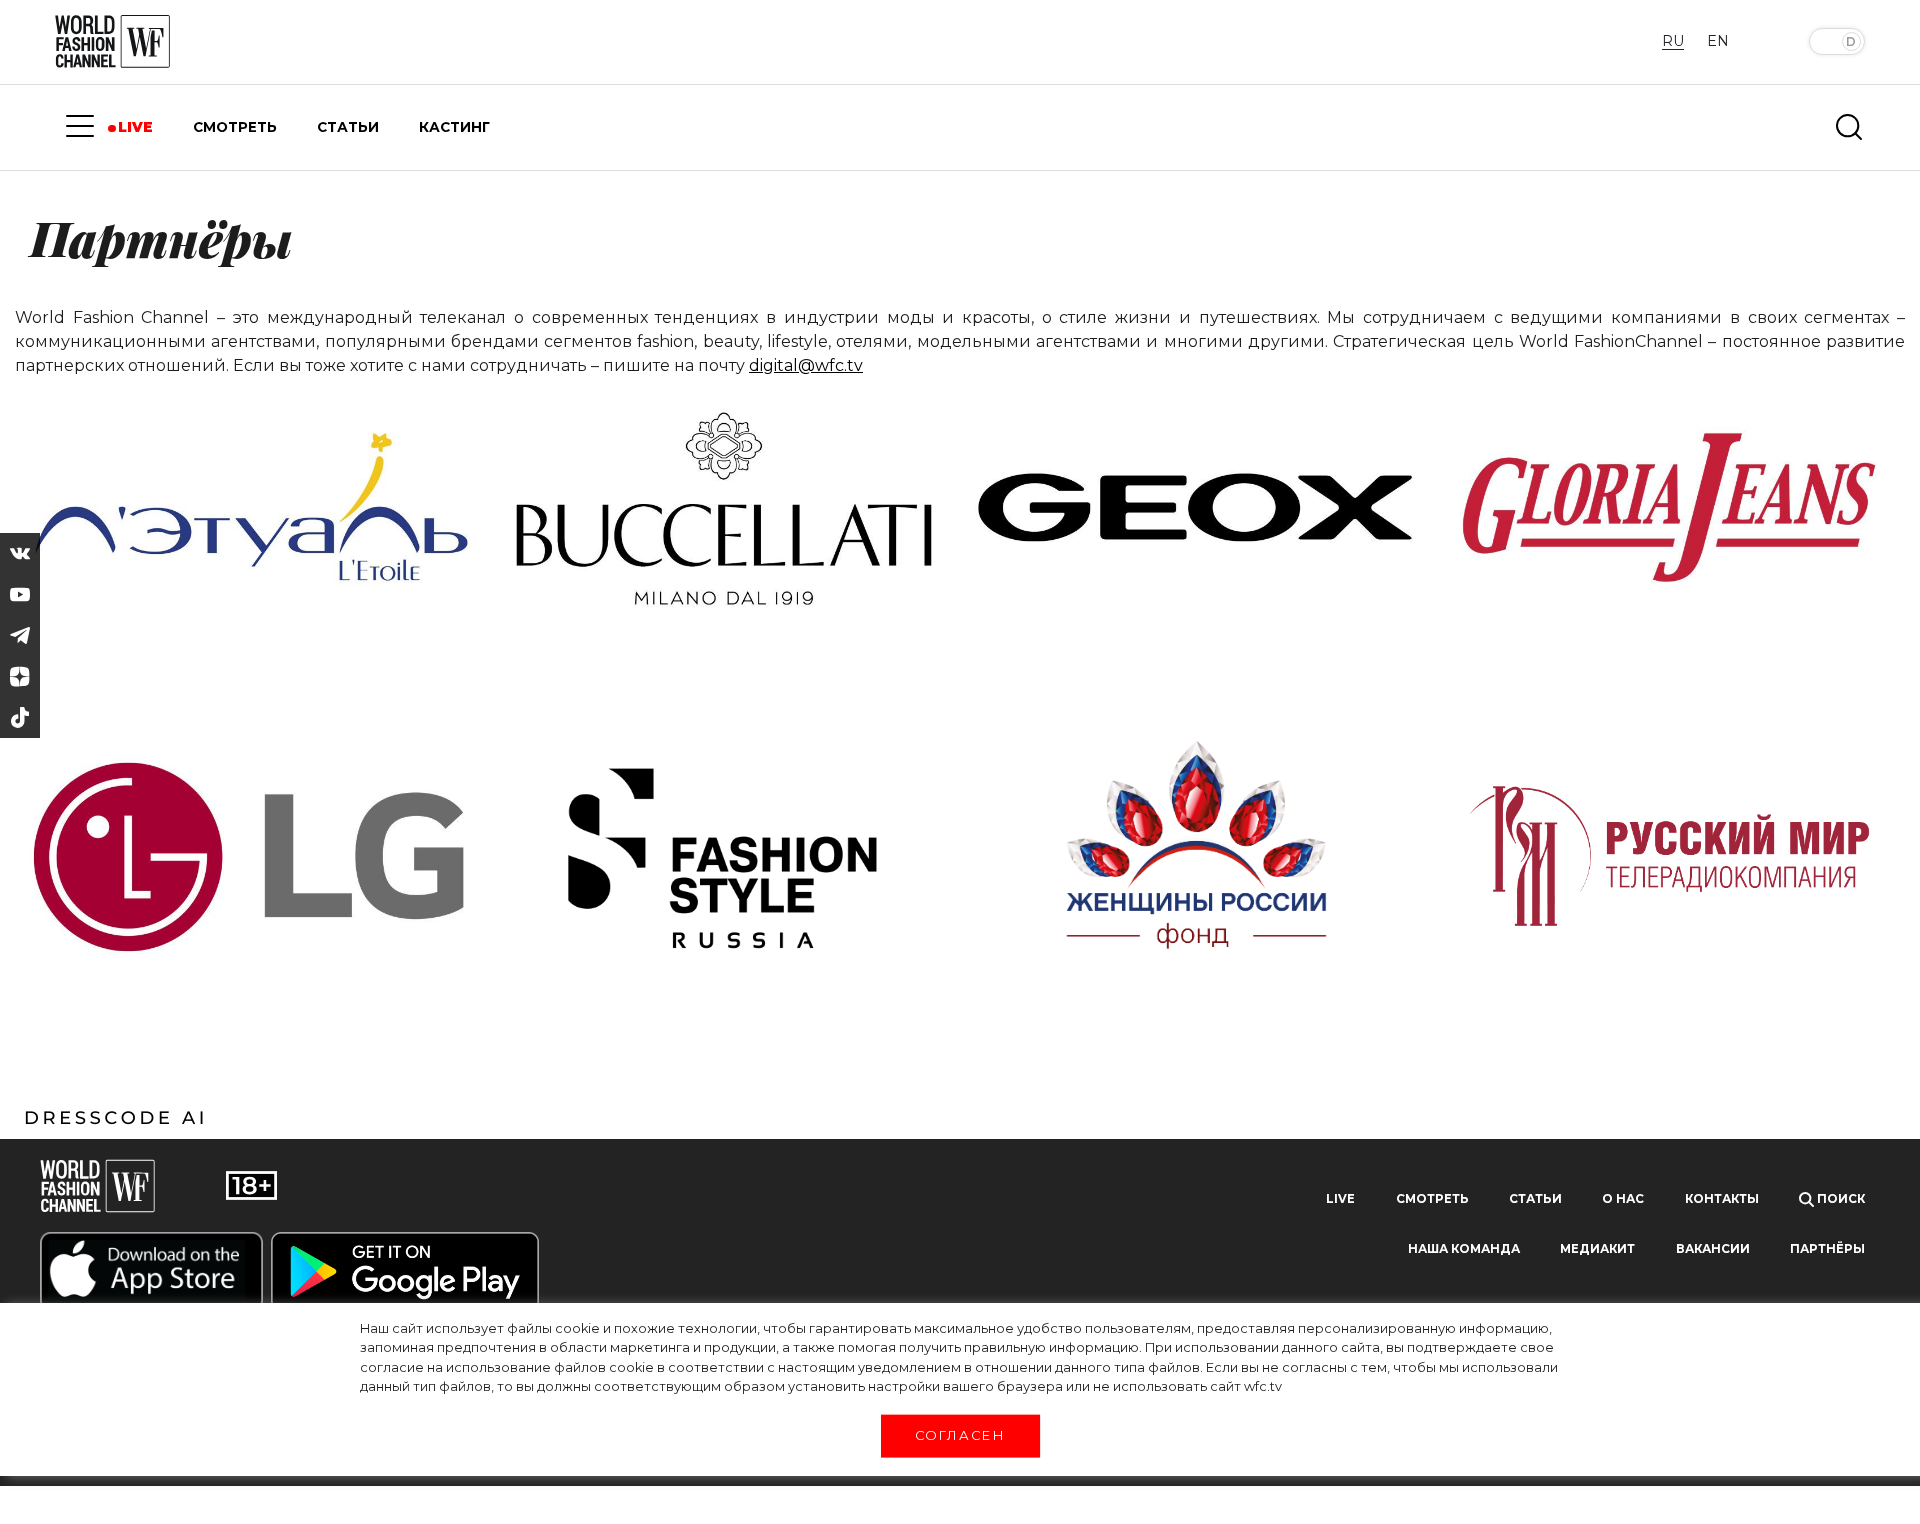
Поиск (1839, 1199)
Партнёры (1827, 1249)
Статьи (1535, 1199)
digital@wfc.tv (806, 365)
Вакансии (1713, 1249)
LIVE (135, 127)
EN (1718, 41)
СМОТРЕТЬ (235, 127)
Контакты (1722, 1199)
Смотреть (1432, 1199)
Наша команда (1464, 1249)
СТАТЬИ (348, 127)
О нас (1623, 1199)
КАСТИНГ (454, 127)
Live (1340, 1199)
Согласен (960, 1435)
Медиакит (1597, 1249)
